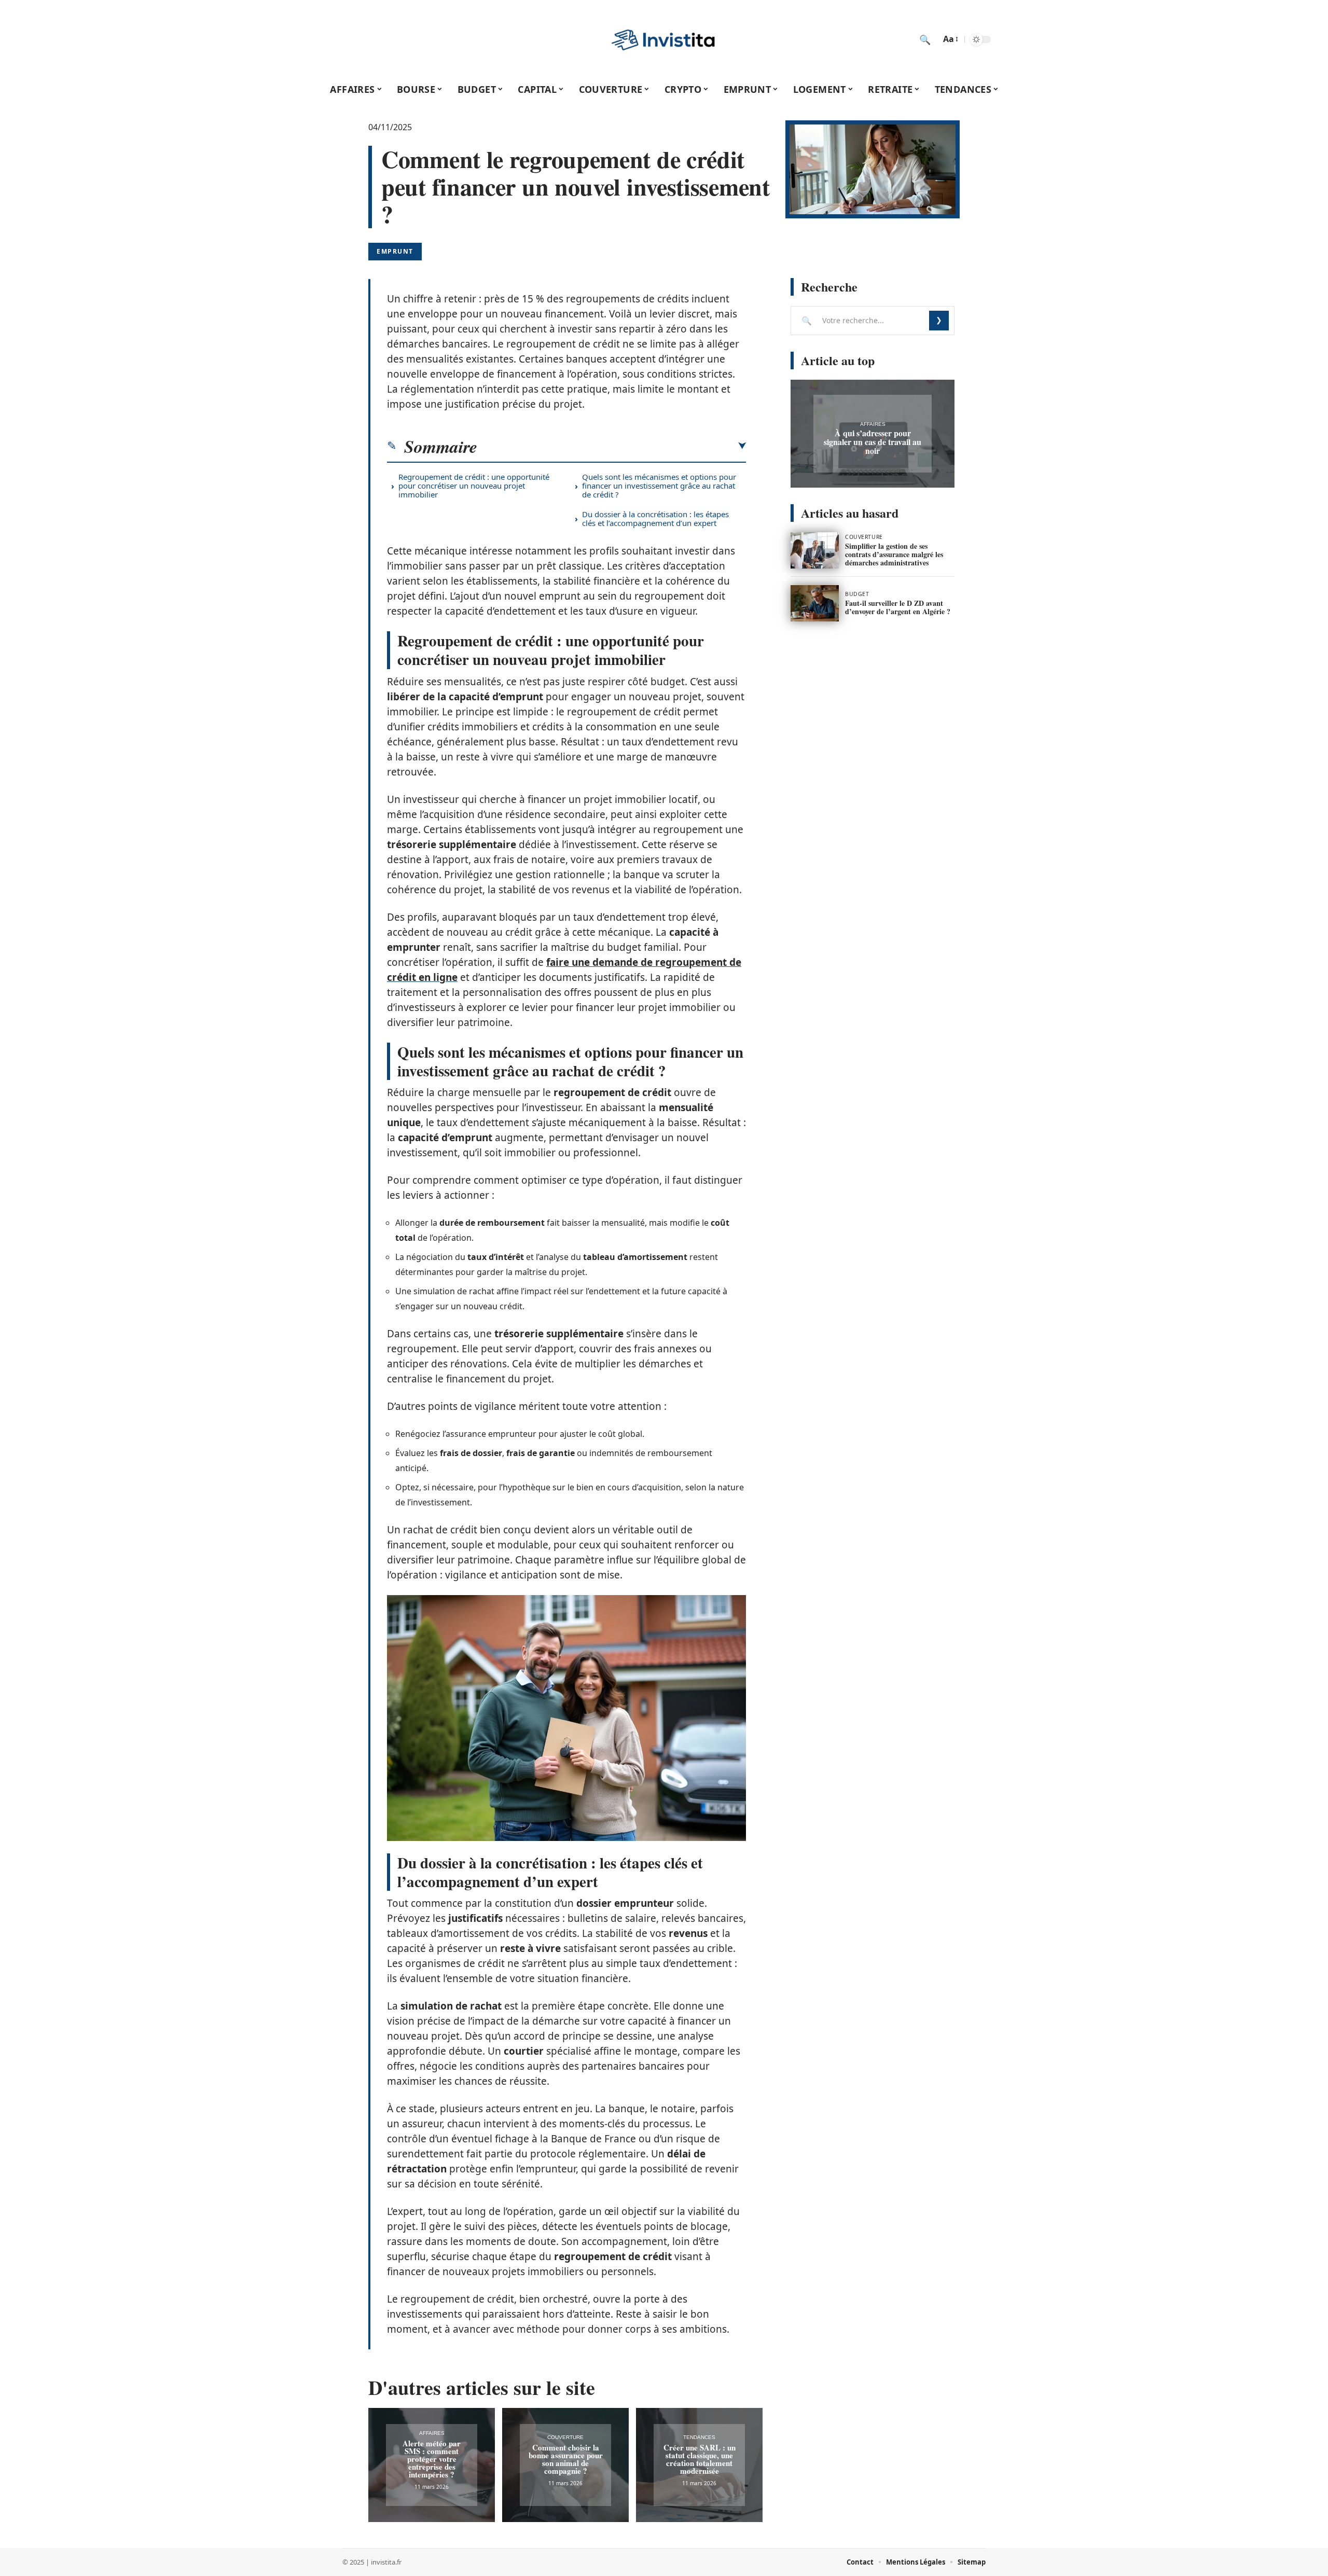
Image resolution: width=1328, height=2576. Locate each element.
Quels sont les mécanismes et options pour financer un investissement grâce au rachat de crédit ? (659, 486)
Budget (857, 594)
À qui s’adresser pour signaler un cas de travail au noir (873, 442)
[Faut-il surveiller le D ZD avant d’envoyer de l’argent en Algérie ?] (815, 603)
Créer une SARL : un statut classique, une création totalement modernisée (700, 2459)
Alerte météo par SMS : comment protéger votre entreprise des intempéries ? (432, 2459)
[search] (925, 39)
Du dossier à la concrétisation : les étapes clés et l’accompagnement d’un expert (655, 518)
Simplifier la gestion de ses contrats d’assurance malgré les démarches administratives (894, 554)
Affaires (432, 2433)
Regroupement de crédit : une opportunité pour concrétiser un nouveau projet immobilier (474, 486)
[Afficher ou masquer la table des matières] (612, 446)
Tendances (699, 2437)
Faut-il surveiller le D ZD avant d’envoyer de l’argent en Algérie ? (898, 607)
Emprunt (395, 251)
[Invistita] (664, 39)
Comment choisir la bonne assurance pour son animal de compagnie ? (566, 2459)
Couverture (565, 2437)
